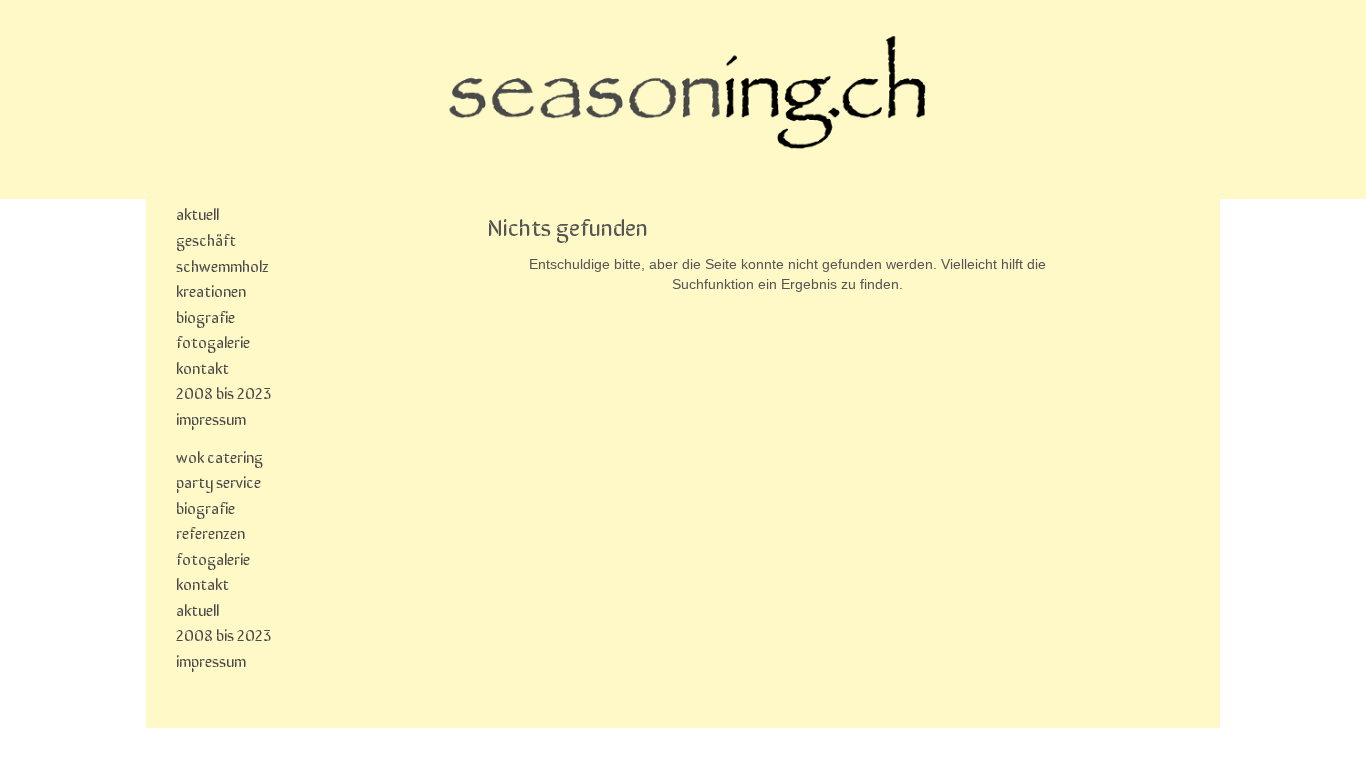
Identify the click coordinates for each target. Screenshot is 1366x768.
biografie (205, 316)
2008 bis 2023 (223, 392)
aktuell (197, 213)
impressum (211, 418)
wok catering (219, 456)
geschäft (206, 239)
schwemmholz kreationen (222, 278)
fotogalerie (213, 341)
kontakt (202, 367)
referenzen (210, 532)
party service (218, 481)
